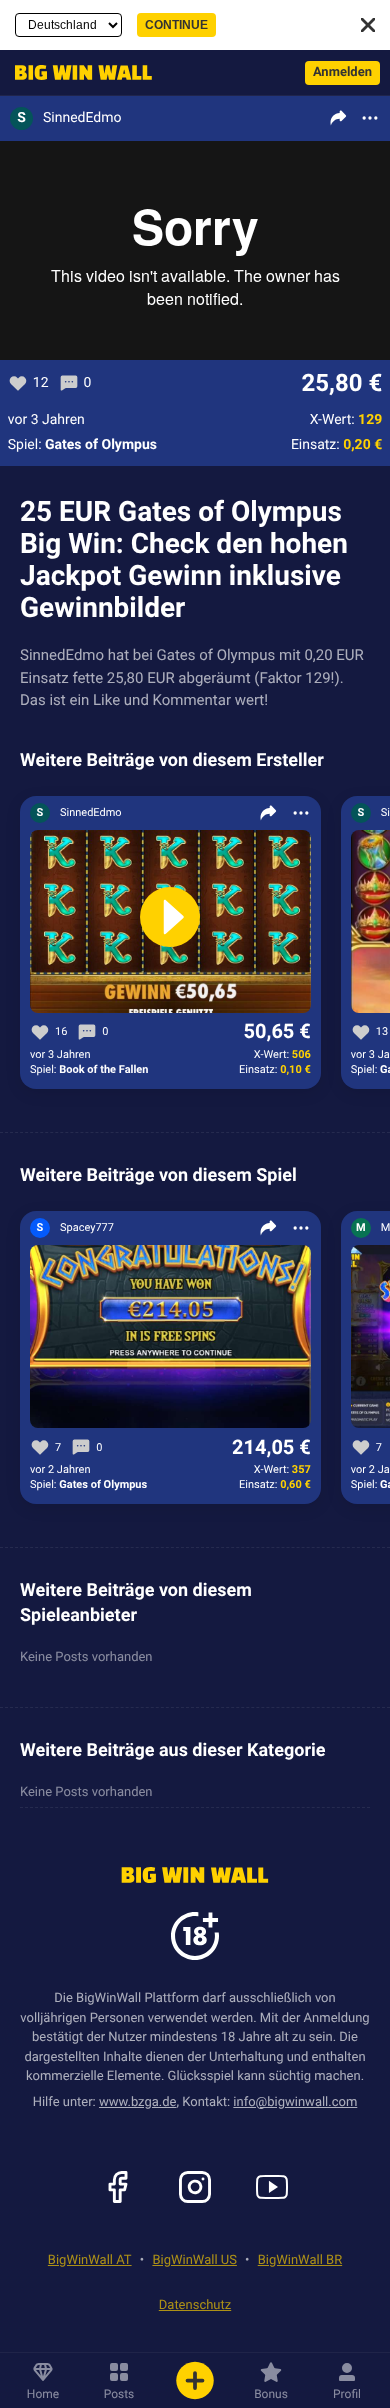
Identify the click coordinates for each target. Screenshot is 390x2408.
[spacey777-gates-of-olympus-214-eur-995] (170, 1337)
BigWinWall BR (300, 2260)
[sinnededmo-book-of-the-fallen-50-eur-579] (170, 922)
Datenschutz (195, 2305)
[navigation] (78, 72)
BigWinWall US (194, 2260)
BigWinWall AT (90, 2260)
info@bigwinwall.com (295, 2102)
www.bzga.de (138, 2102)
